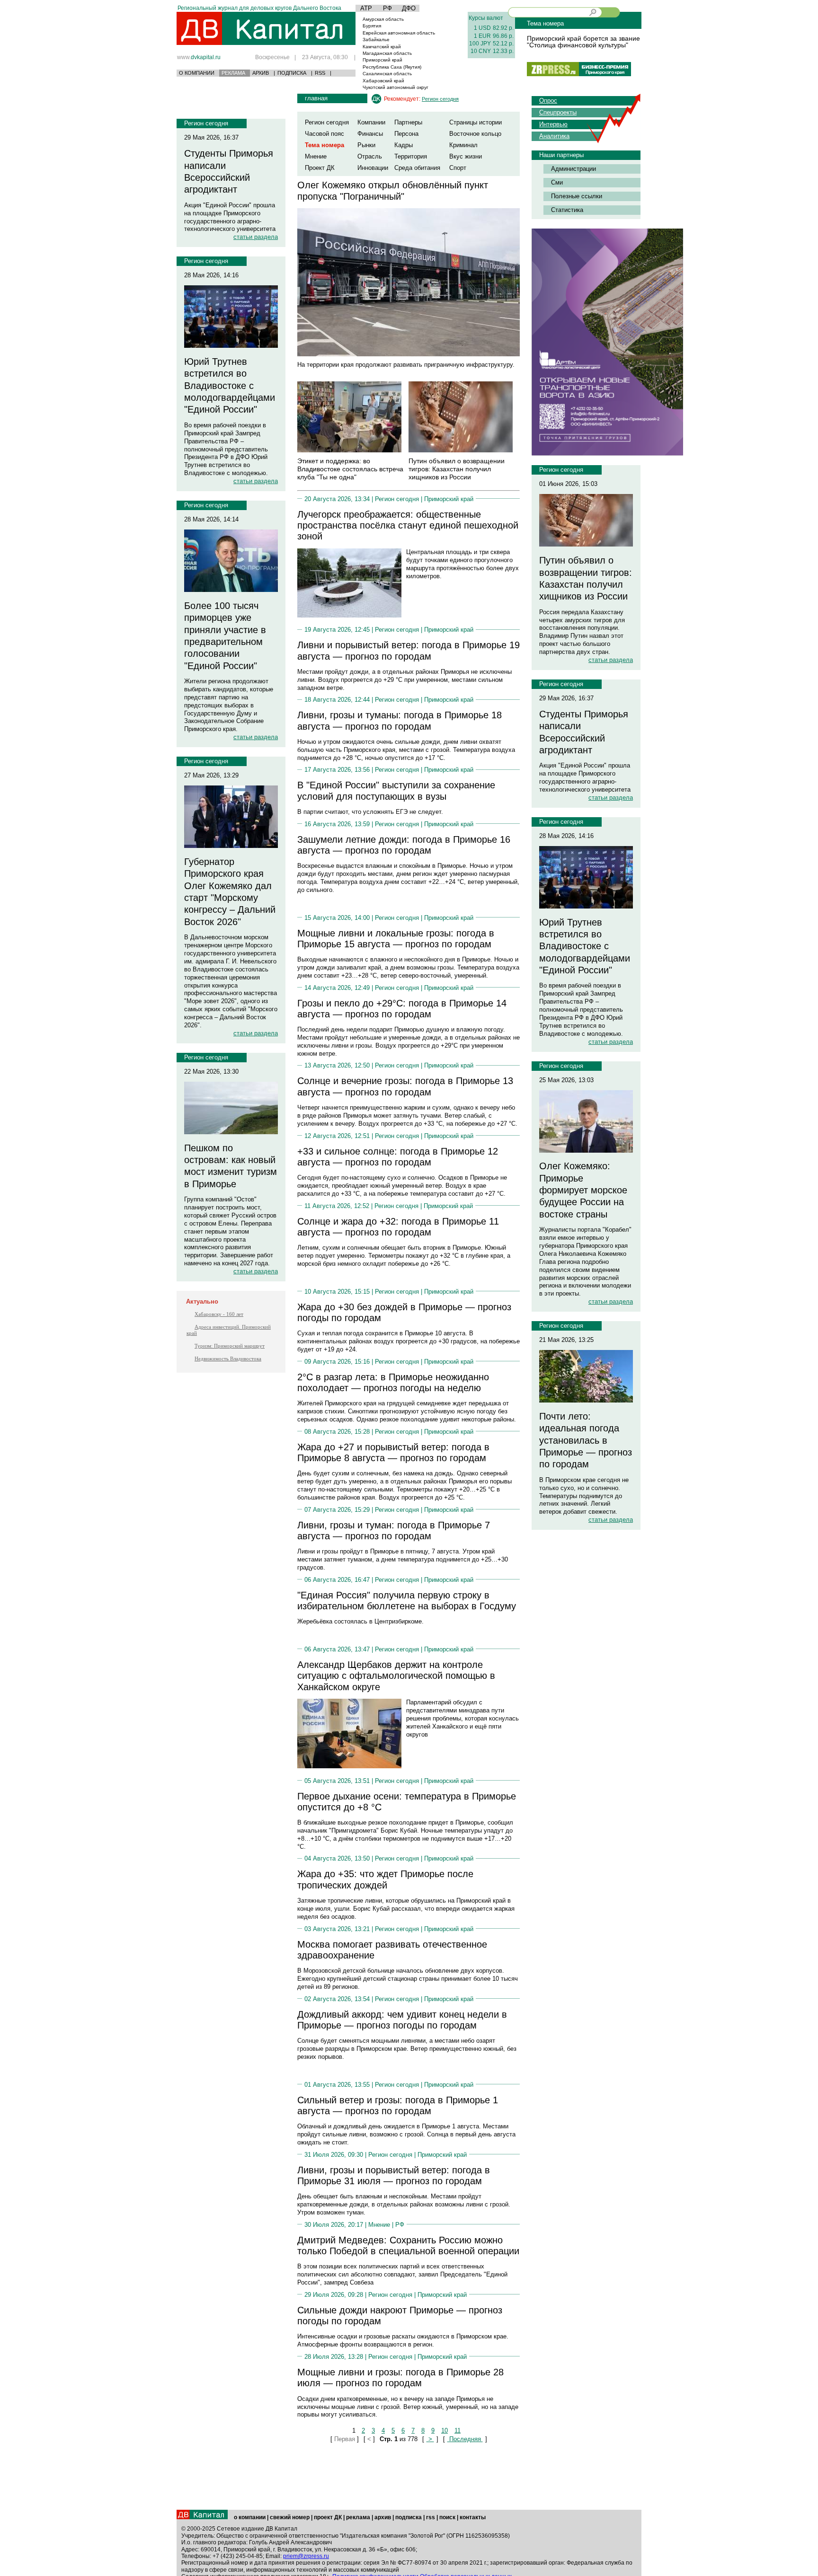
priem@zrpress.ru (306, 2556)
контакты (473, 2517)
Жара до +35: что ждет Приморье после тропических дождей (385, 1879)
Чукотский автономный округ (396, 87)
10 (445, 2430)
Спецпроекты (558, 112)
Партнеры (408, 122)
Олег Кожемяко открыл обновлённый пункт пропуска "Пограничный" (393, 190)
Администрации (573, 169)
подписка (409, 2517)
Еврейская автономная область (399, 33)
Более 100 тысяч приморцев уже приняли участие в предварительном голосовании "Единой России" (225, 636)
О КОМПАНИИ (197, 73)
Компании (371, 122)
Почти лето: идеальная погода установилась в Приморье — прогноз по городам (586, 1440)
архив (383, 2517)
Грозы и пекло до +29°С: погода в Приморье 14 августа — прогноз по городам (402, 1009)
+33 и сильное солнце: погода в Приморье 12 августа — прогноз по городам (398, 1157)
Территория (411, 156)
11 (458, 2430)
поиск (447, 2517)
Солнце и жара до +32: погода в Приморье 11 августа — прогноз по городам (398, 1227)
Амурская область (383, 19)
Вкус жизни (466, 156)
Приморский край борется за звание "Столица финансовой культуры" (583, 42)
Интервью (553, 124)
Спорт (458, 168)
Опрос (548, 101)
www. (199, 57)
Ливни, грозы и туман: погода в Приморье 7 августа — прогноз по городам (394, 1531)
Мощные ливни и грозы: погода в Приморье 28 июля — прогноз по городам (400, 2378)
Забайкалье (376, 40)
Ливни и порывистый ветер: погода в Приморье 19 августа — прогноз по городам (409, 650)
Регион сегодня (206, 123)
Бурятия (372, 26)
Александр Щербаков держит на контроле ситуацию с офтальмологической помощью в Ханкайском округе (396, 1676)
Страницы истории (476, 122)
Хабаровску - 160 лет (219, 1314)
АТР (366, 8)
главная (316, 98)
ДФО (409, 8)
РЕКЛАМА (233, 73)
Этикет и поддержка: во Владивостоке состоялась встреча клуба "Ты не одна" (350, 469)
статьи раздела (256, 237)
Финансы (370, 134)
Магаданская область (387, 53)
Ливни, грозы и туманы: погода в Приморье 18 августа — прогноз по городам (400, 720)
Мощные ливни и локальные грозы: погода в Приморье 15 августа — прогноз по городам (396, 939)
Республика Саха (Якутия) (392, 67)
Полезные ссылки (577, 196)
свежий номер (290, 2517)
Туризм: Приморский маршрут (230, 1346)
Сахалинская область (387, 74)
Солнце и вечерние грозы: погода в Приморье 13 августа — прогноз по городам (405, 1086)
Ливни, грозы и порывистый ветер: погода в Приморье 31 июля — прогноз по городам (394, 2175)
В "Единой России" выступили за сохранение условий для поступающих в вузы (396, 790)
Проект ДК (320, 168)
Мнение (316, 156)
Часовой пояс (325, 134)
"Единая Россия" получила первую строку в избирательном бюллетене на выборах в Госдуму (407, 1601)
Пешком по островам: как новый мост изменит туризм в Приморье (231, 1166)
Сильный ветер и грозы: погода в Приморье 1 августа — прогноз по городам (398, 2105)
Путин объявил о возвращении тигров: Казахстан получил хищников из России (457, 469)
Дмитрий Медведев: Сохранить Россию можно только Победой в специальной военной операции (408, 2245)
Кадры (404, 145)
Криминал (463, 145)
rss (431, 2517)
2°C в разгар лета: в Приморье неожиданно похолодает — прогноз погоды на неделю (393, 1382)
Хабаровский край (383, 81)
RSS (320, 73)
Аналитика (554, 136)
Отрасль (370, 156)
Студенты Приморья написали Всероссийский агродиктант (229, 171)
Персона (406, 134)
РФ (387, 8)
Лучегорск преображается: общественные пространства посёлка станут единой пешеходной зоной (408, 525)
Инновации (373, 168)
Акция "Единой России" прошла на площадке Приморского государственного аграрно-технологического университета (230, 217)
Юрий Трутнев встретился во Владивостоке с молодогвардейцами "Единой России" (230, 385)
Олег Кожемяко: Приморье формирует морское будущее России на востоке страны (583, 1190)
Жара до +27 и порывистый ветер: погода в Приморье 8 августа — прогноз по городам (393, 1452)
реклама (358, 2517)
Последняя (465, 2439)
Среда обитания (417, 168)
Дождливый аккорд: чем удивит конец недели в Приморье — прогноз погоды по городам (402, 2020)
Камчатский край (382, 47)
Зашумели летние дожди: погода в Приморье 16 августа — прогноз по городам (404, 845)
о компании (250, 2517)
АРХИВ (261, 73)
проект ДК (328, 2517)
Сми (557, 182)
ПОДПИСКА (292, 73)
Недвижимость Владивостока (228, 1359)
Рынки (366, 145)
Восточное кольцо (475, 134)
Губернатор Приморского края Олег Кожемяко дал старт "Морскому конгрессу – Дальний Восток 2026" (230, 892)
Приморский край (382, 60)
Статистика (567, 210)
